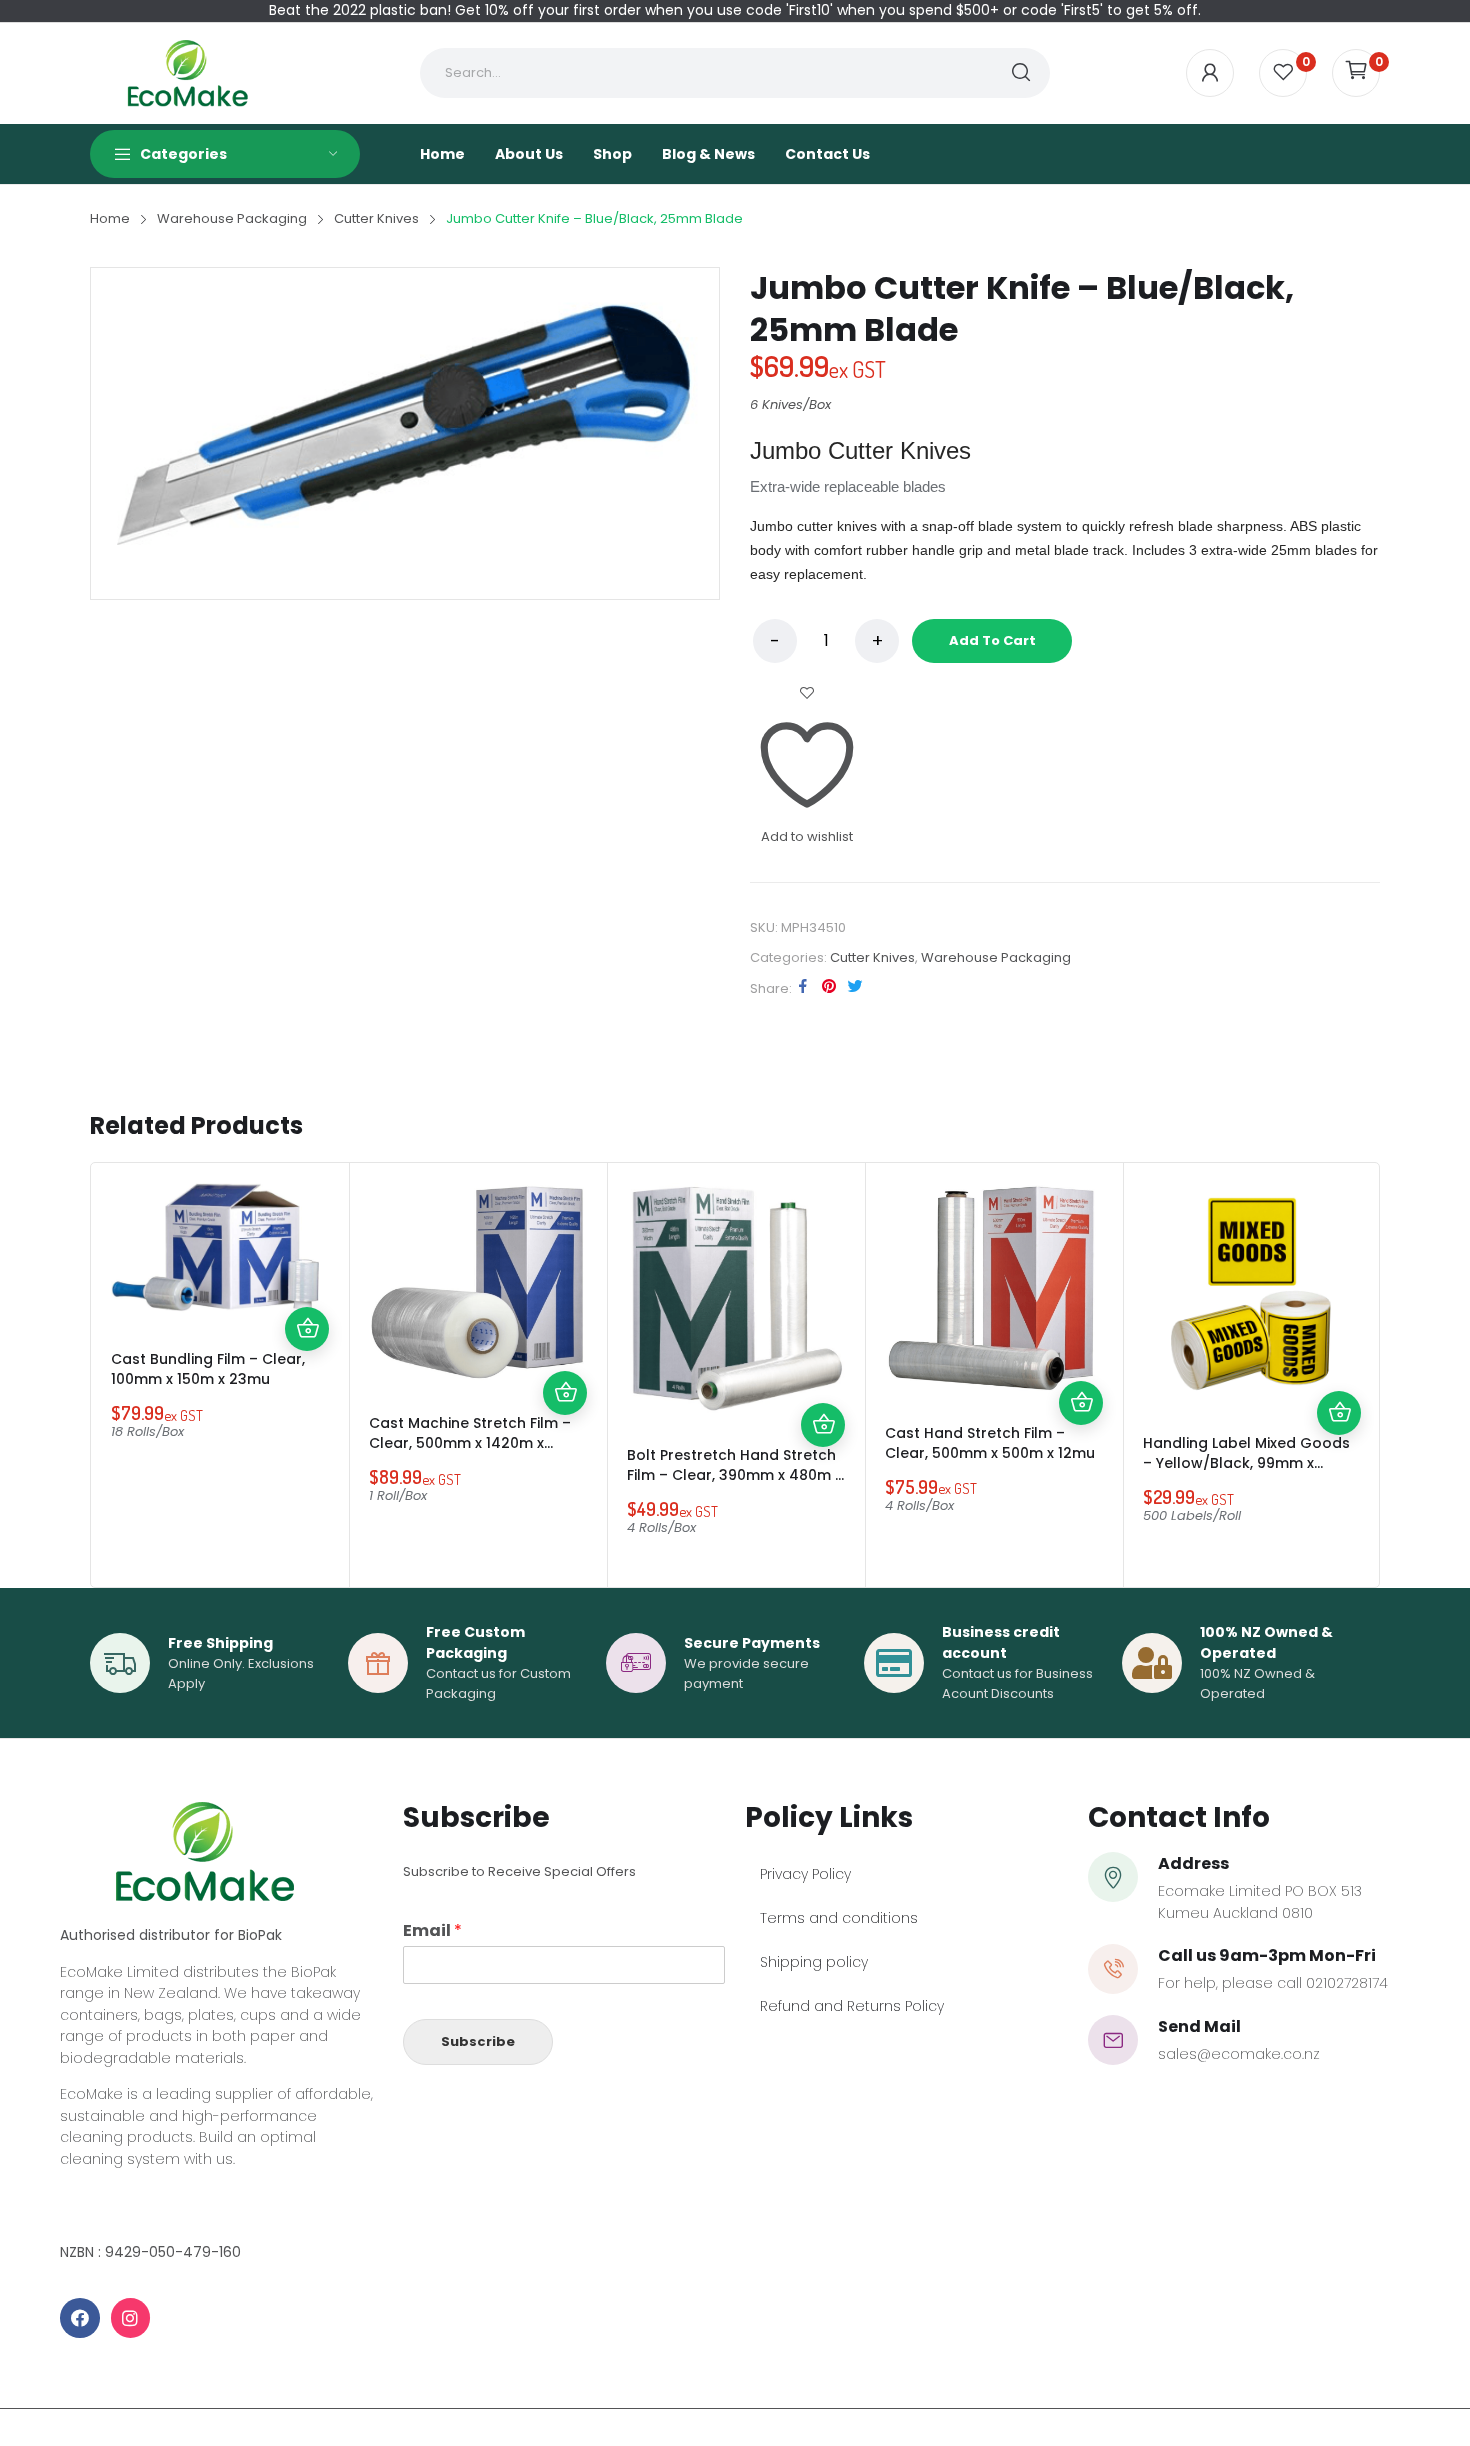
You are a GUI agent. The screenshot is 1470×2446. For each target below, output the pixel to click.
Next (1359, 1375)
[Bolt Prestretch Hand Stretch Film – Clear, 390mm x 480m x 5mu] (736, 1298)
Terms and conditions (839, 1918)
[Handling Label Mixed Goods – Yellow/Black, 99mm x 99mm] (1252, 1292)
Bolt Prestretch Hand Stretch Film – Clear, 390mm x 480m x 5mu (734, 1475)
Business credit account (1001, 1642)
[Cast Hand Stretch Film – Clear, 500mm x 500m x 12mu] (994, 1287)
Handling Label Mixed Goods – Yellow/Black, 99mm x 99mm (1246, 1463)
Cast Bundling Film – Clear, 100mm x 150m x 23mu (208, 1369)
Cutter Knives (872, 957)
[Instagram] (131, 2318)
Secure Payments (752, 1643)
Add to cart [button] (307, 1329)
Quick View (307, 1285)
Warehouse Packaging (996, 957)
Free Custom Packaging (475, 1642)
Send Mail (1199, 2026)
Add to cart (992, 640)
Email (432, 1931)
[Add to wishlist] (307, 1241)
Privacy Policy (805, 1874)
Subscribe (478, 2041)
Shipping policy (814, 1962)
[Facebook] (80, 2318)
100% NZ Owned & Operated (1266, 1642)
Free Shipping (220, 1643)
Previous (111, 1375)
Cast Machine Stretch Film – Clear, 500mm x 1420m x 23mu (470, 1443)
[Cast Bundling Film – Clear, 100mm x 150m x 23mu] (220, 1250)
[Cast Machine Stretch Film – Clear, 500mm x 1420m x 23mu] (478, 1282)
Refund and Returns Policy (852, 2006)
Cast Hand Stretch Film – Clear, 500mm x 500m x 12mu (990, 1443)
